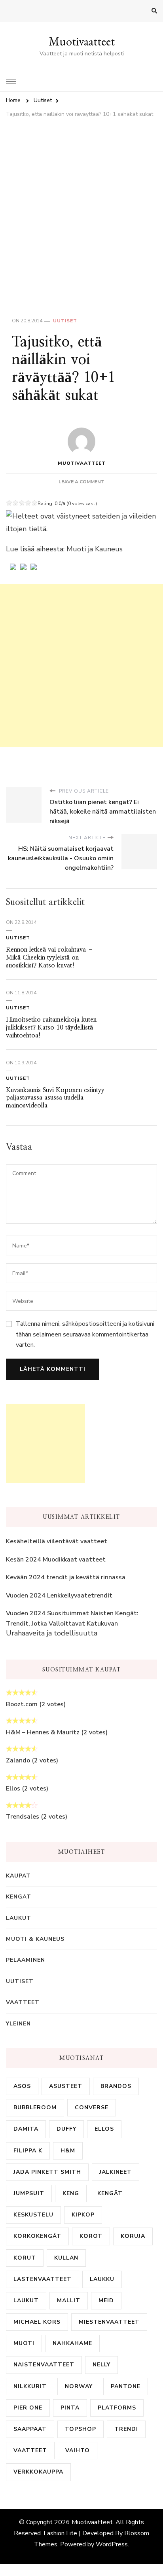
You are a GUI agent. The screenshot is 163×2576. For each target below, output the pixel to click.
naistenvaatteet (44, 2365)
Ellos (13, 1789)
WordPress (112, 2544)
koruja (133, 2236)
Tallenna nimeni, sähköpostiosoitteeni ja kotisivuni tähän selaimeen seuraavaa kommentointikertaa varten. (85, 1334)
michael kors (37, 2322)
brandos (116, 2086)
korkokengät (37, 2236)
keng (71, 2193)
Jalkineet (116, 2172)
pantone (126, 2386)
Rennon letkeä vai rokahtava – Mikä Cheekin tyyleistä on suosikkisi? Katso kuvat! (50, 957)
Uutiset (65, 321)
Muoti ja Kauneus (95, 549)
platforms (117, 2408)
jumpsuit (29, 2193)
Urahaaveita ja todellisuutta (52, 1633)
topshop (81, 2429)
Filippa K (28, 2151)
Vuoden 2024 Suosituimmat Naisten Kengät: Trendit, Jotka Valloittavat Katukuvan (72, 1618)
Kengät (19, 1897)
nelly (101, 2365)
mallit (69, 2301)
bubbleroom (35, 2108)
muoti (24, 2343)
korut (25, 2258)
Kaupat (18, 1876)
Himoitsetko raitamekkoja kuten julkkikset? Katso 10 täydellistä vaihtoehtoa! (51, 1027)
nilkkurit (30, 2386)
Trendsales (23, 1817)
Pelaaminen (26, 1960)
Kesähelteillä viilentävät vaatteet (57, 1541)
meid (106, 2301)
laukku (102, 2279)
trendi (126, 2429)
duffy (66, 2129)
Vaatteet (23, 2002)
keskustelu (33, 2215)
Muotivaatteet (82, 41)
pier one (28, 2408)
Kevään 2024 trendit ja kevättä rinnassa (66, 1577)
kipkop (83, 2215)
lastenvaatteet (43, 2279)
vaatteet (30, 2450)
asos (22, 2086)
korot (91, 2236)
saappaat (30, 2429)
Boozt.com (22, 1704)
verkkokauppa (38, 2472)
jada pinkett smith (47, 2172)
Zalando (18, 1760)
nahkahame (72, 2343)
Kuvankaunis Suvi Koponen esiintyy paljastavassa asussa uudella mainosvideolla (55, 1098)
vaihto (78, 2450)
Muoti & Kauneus (35, 1939)
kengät (110, 2193)
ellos (104, 2129)
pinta (70, 2408)
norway (79, 2386)
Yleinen (18, 2024)
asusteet (66, 2086)
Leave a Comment (81, 482)
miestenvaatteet (109, 2322)
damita (26, 2129)
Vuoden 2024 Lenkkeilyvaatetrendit (59, 1596)
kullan (66, 2258)
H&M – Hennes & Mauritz (43, 1732)
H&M (68, 2151)
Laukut (19, 1918)
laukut (26, 2301)
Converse (92, 2108)
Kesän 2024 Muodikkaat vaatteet (56, 1560)
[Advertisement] (81, 208)
